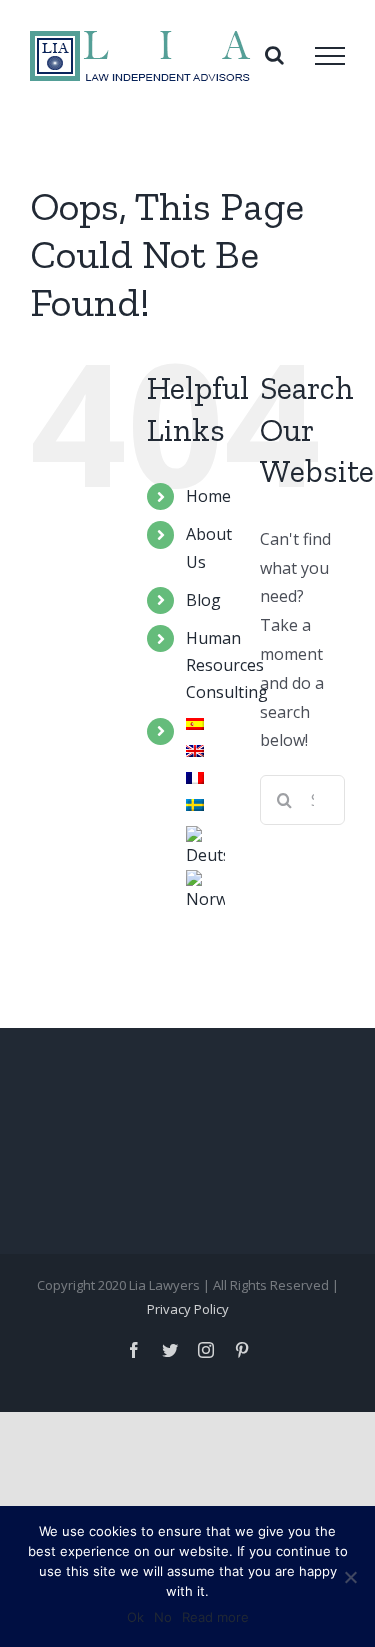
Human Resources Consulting (227, 665)
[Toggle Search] (274, 55)
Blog (203, 600)
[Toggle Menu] (330, 56)
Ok (135, 1617)
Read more (215, 1617)
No (163, 1617)
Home (208, 496)
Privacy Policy (188, 1309)
